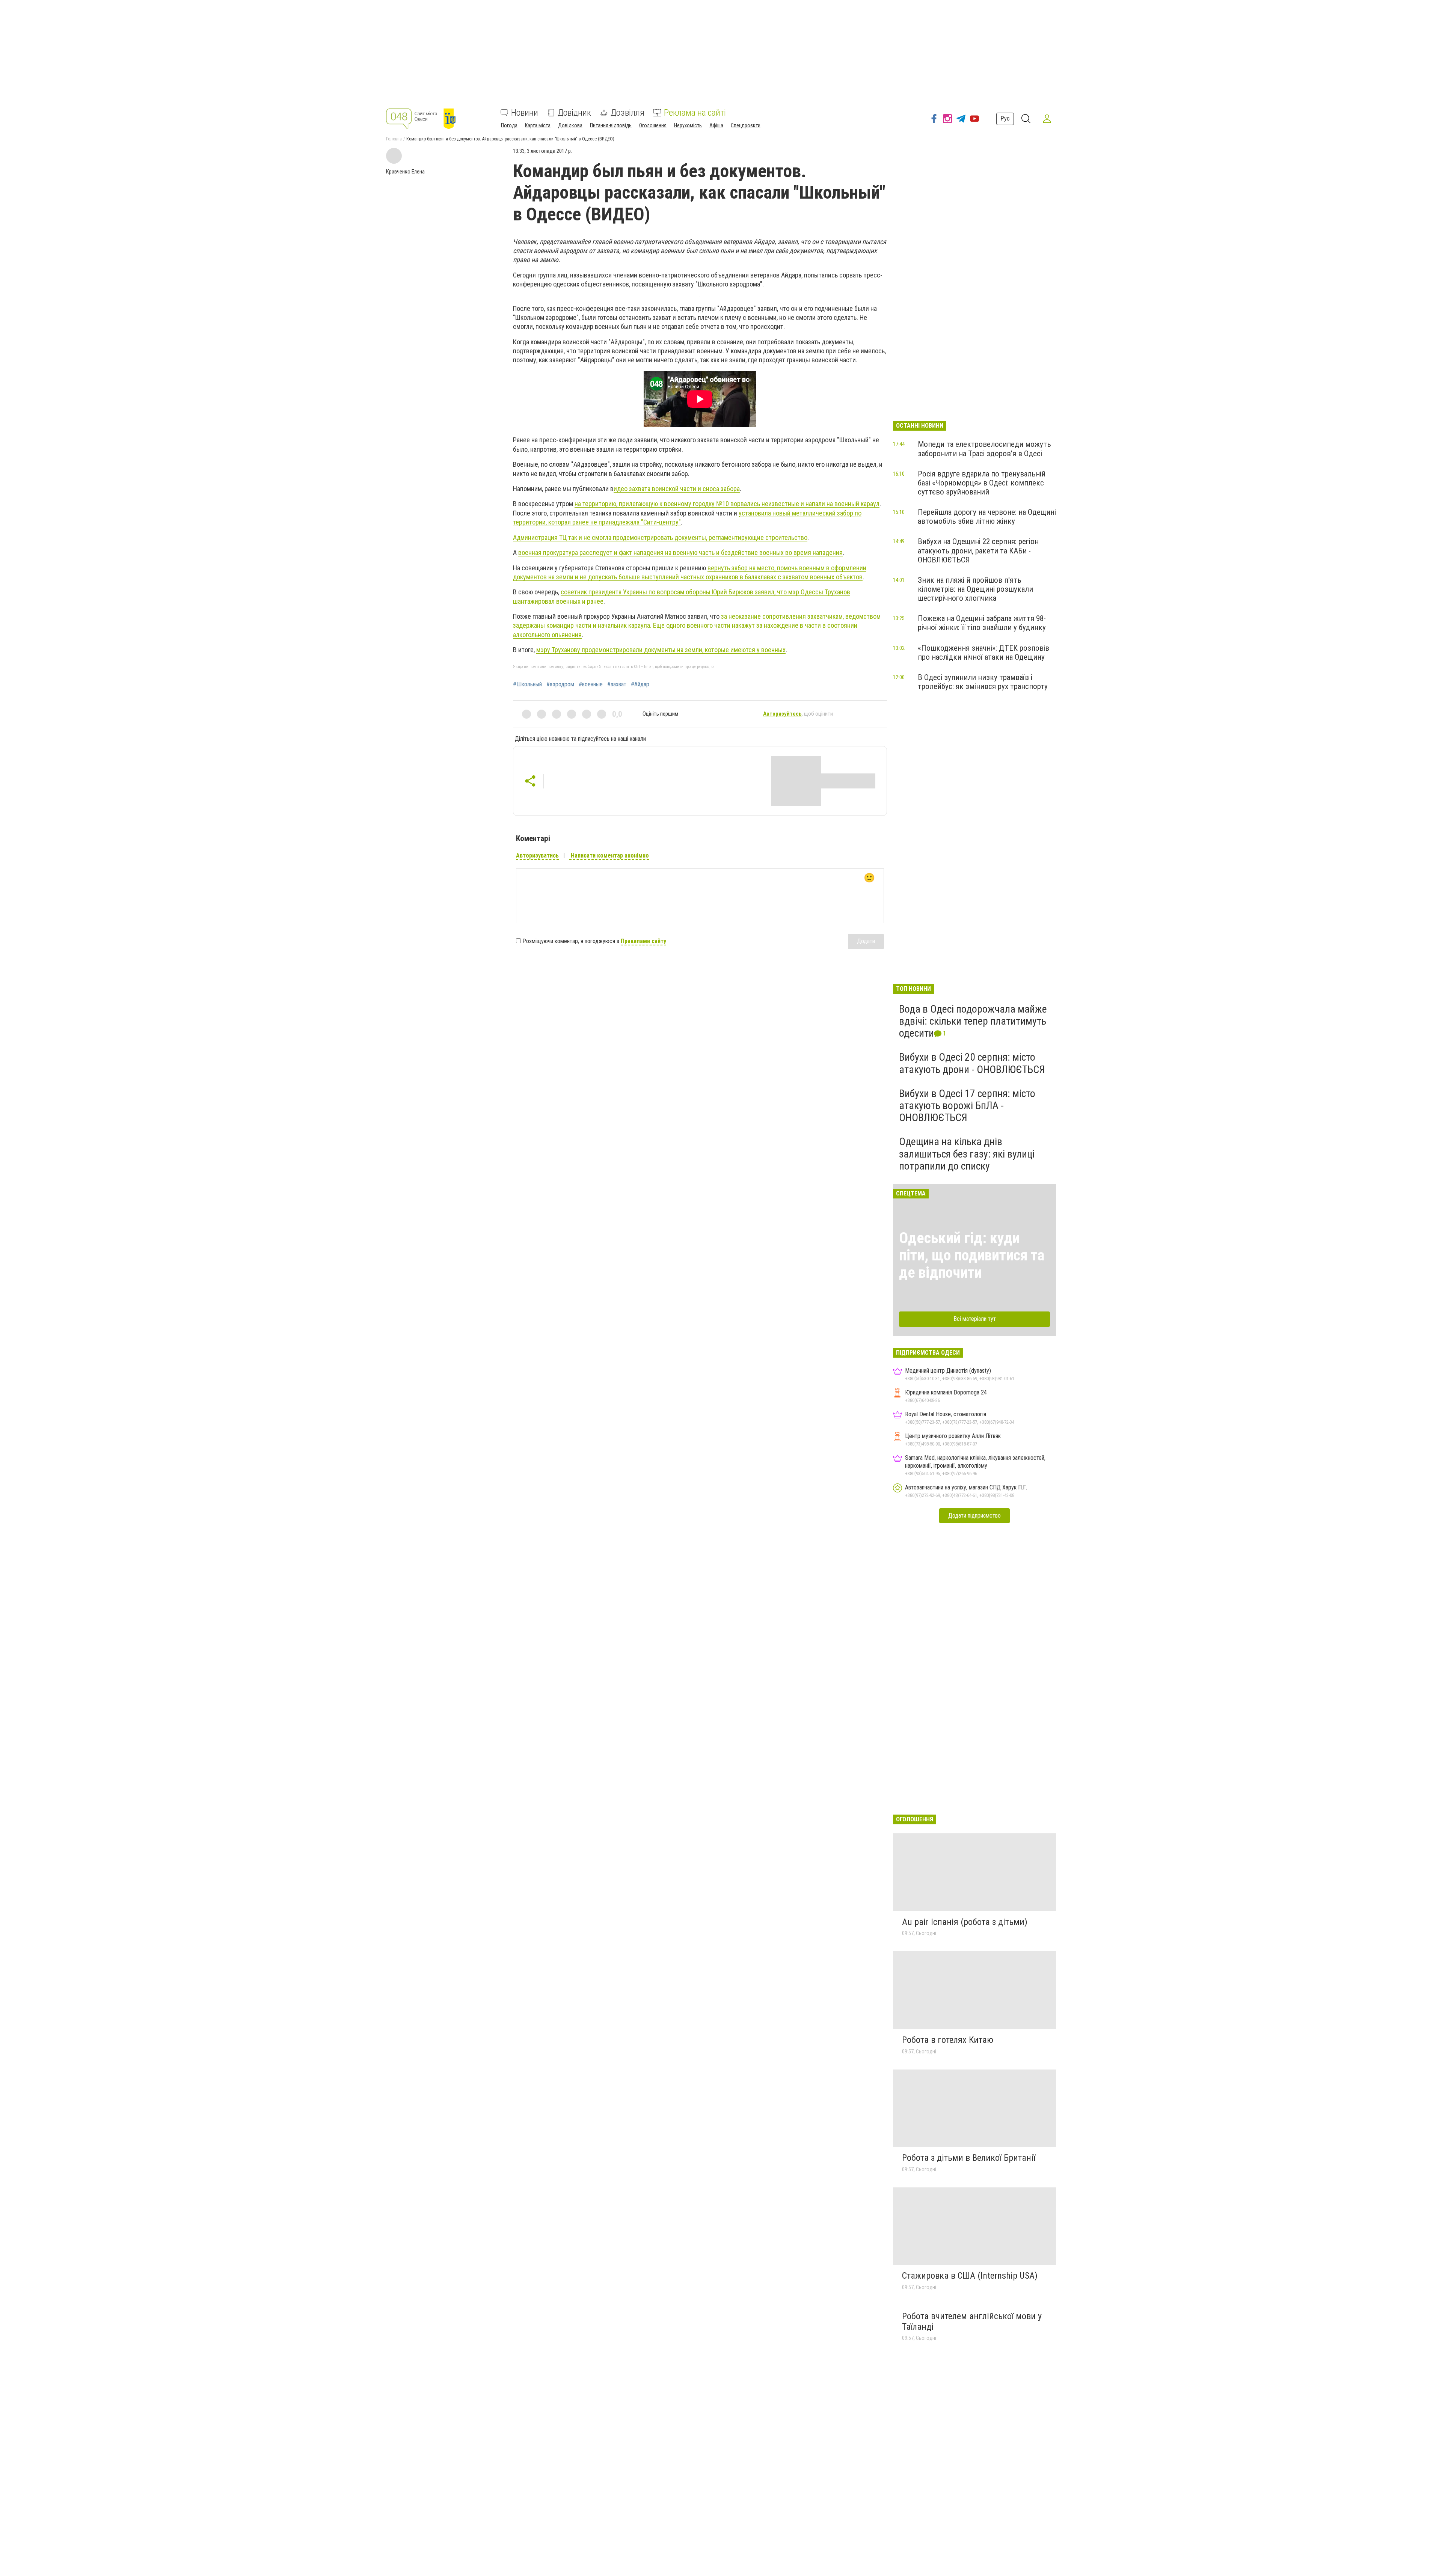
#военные (591, 684)
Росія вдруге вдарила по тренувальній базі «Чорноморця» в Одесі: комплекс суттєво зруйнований (982, 483)
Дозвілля (627, 113)
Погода (509, 125)
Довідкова (570, 125)
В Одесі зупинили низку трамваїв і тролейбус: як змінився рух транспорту (983, 682)
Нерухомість (688, 125)
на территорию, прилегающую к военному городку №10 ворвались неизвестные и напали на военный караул (727, 504)
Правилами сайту (643, 941)
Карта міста (538, 125)
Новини (525, 113)
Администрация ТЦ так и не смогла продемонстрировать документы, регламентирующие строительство (660, 537)
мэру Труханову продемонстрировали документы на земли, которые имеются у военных (661, 650)
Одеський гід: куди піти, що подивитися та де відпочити (972, 1255)
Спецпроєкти (746, 125)
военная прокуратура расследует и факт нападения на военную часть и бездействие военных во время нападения (680, 552)
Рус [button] (1005, 118)
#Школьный (527, 684)
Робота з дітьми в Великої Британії (969, 2158)
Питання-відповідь (611, 125)
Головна (394, 139)
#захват (617, 684)
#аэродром (560, 684)
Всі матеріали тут (975, 1319)
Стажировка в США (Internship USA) (970, 2276)
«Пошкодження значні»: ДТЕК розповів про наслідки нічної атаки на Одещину (983, 653)
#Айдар (640, 684)
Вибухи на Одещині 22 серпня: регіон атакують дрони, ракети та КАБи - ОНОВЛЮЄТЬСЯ (978, 550)
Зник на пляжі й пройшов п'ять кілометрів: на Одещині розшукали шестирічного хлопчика (975, 589)
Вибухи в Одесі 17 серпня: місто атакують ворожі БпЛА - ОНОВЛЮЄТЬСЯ (967, 1106)
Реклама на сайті (695, 113)
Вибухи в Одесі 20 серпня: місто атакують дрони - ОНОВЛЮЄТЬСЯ (972, 1063)
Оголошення (653, 125)
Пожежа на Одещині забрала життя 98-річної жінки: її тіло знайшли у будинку (982, 623)
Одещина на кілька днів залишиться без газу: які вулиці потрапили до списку (967, 1154)
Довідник (574, 113)
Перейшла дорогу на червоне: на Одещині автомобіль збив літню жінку (987, 517)
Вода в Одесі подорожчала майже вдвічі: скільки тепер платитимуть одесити (973, 1021)
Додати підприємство (974, 1516)
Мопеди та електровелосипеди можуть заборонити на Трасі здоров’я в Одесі (984, 449)
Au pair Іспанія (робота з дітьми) (965, 1922)
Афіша (716, 125)
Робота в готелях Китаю (948, 2040)
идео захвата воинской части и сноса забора (677, 489)
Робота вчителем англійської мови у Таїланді (972, 2321)
